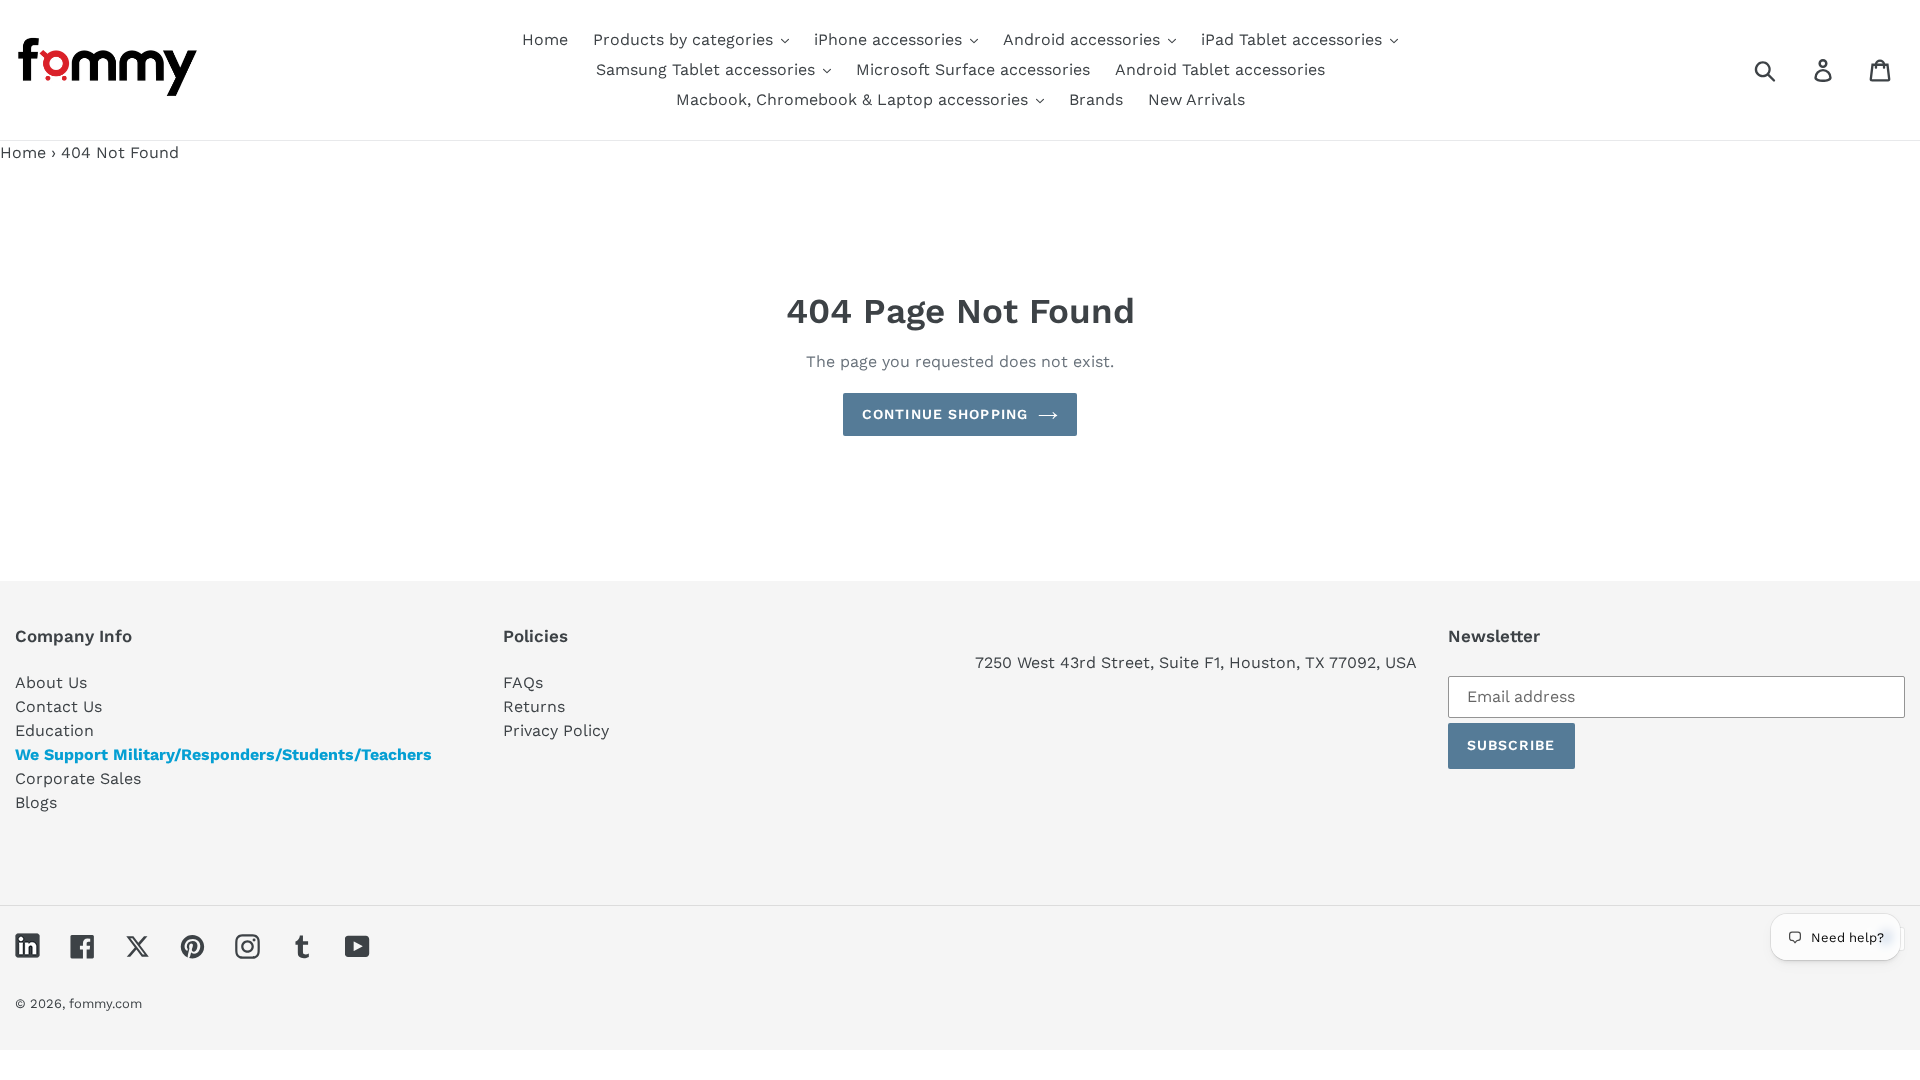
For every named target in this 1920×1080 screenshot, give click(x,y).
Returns (534, 706)
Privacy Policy (556, 730)
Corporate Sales (78, 778)
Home (23, 152)
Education (54, 730)
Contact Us (58, 706)
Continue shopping (945, 414)
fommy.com (105, 1003)
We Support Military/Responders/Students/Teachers (223, 754)
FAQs (523, 682)
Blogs (36, 802)
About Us (51, 682)
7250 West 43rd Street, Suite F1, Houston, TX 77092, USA (1196, 662)
